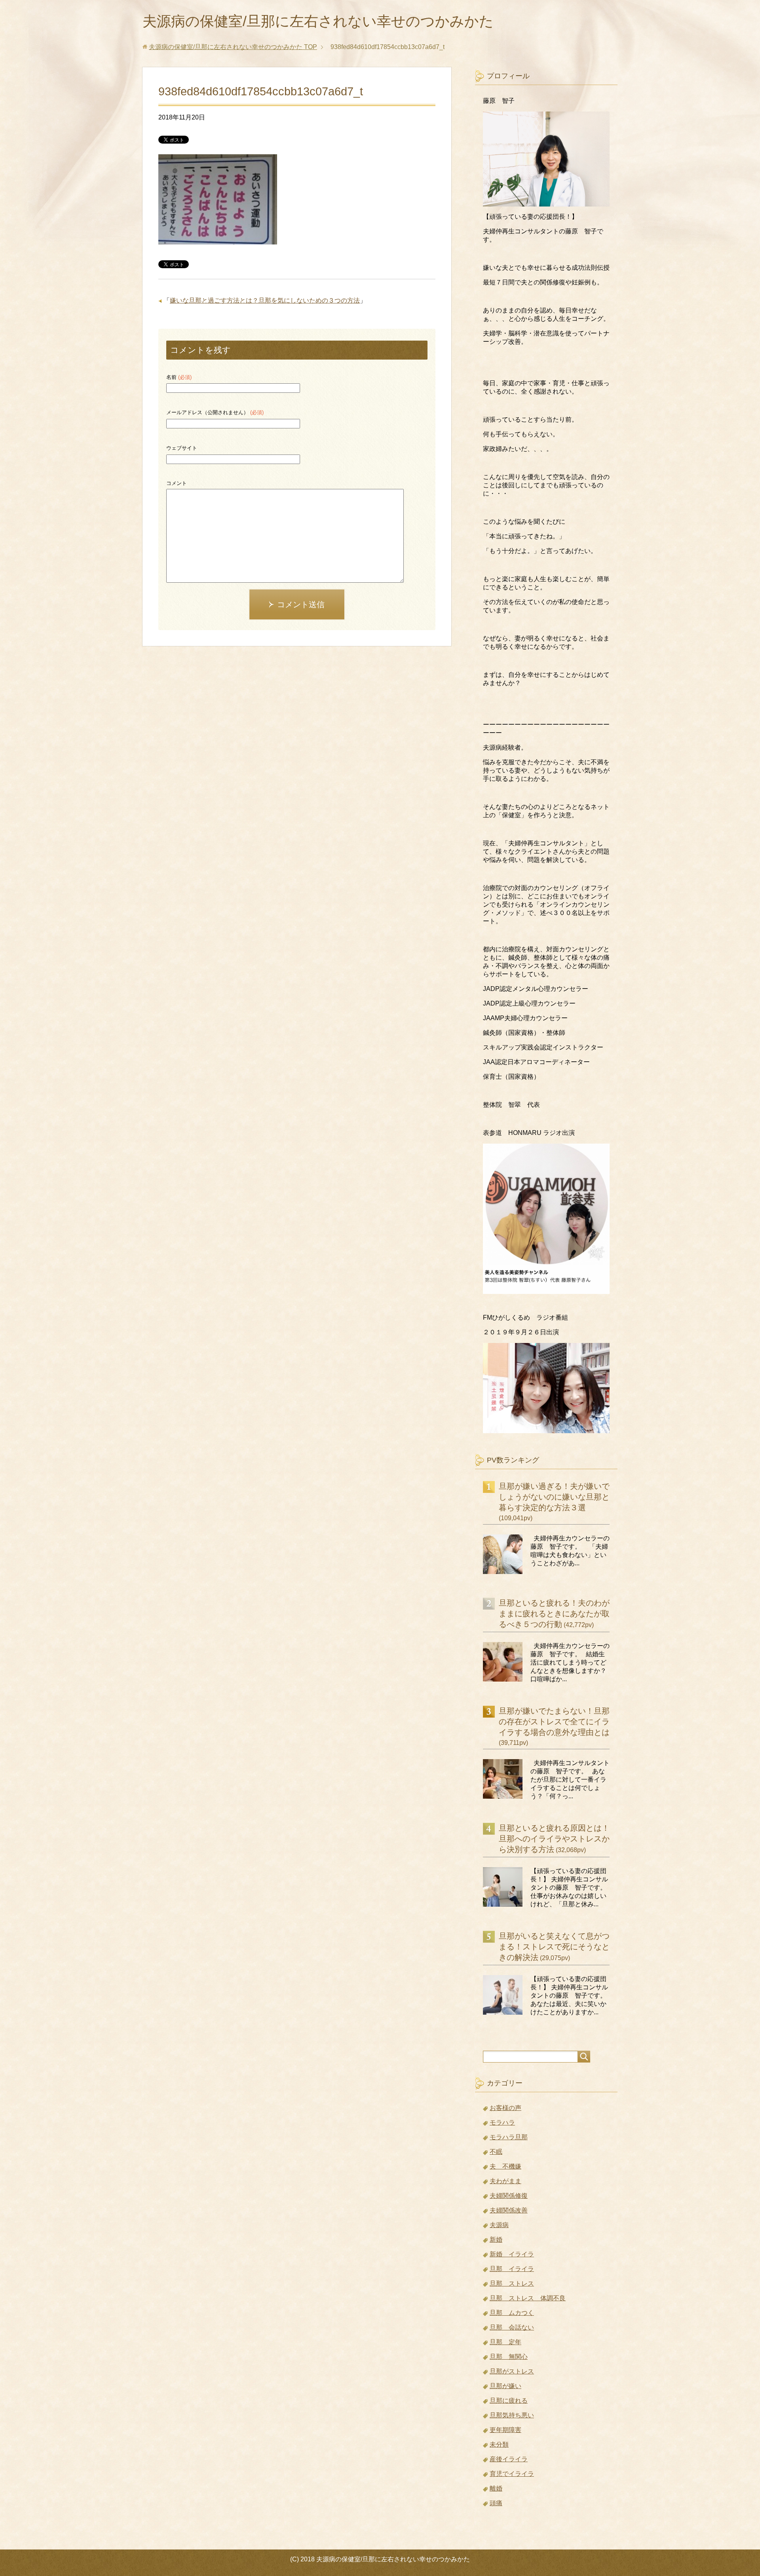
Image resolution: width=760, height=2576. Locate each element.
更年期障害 (505, 2430)
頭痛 (496, 2503)
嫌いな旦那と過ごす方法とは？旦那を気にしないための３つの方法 (265, 300)
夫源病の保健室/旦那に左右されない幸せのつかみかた (318, 21)
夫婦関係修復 (509, 2196)
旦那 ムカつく (512, 2313)
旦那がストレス (512, 2371)
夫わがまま (505, 2181)
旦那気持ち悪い (512, 2415)
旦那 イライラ (512, 2269)
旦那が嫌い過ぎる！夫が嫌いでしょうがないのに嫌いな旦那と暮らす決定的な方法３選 (554, 1497)
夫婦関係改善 (509, 2210)
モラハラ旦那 (509, 2137)
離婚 (496, 2488)
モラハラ (502, 2122)
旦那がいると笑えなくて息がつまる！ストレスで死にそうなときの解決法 (554, 1947)
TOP (233, 47)
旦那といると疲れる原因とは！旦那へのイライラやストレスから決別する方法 (554, 1839)
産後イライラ (509, 2459)
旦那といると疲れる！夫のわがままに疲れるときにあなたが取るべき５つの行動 (554, 1614)
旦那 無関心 (509, 2357)
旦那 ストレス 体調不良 (528, 2298)
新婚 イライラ (512, 2254)
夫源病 (499, 2225)
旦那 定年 (505, 2342)
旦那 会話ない (512, 2327)
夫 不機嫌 (505, 2166)
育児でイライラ (512, 2474)
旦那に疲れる (509, 2401)
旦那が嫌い (505, 2386)
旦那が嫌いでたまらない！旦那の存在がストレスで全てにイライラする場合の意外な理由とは (554, 1722)
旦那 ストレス (512, 2283)
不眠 (496, 2152)
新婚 (496, 2240)
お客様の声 (505, 2108)
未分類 (499, 2444)
